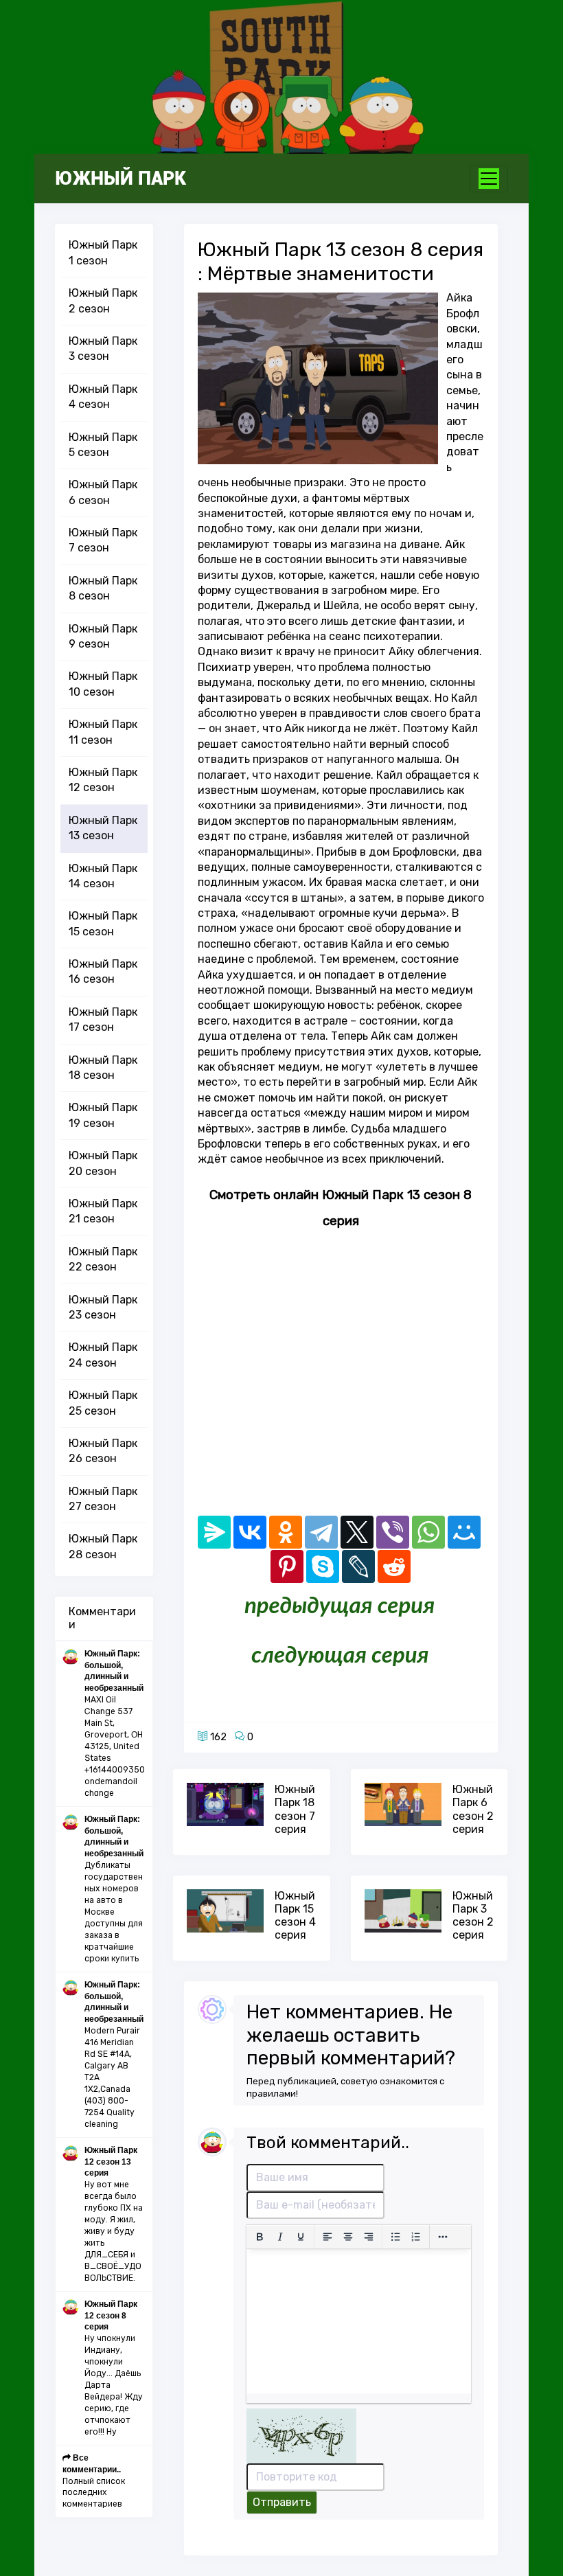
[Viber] (393, 1532)
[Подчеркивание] (301, 2237)
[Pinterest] (287, 1566)
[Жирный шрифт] (260, 2237)
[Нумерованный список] (416, 2237)
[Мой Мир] (464, 1532)
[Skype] (323, 1566)
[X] (357, 1532)
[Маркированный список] (395, 2237)
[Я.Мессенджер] (214, 1532)
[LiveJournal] (358, 1566)
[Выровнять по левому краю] (328, 2237)
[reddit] (394, 1566)
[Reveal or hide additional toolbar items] (443, 2237)
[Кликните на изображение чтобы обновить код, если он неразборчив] (301, 2435)
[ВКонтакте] (250, 1532)
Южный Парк (120, 179)
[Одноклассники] (286, 1532)
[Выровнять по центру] (348, 2237)
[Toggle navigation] (489, 179)
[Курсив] (280, 2237)
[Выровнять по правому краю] (369, 2237)
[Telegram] (321, 1532)
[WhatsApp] (428, 1532)
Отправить (282, 2502)
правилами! (272, 2094)
